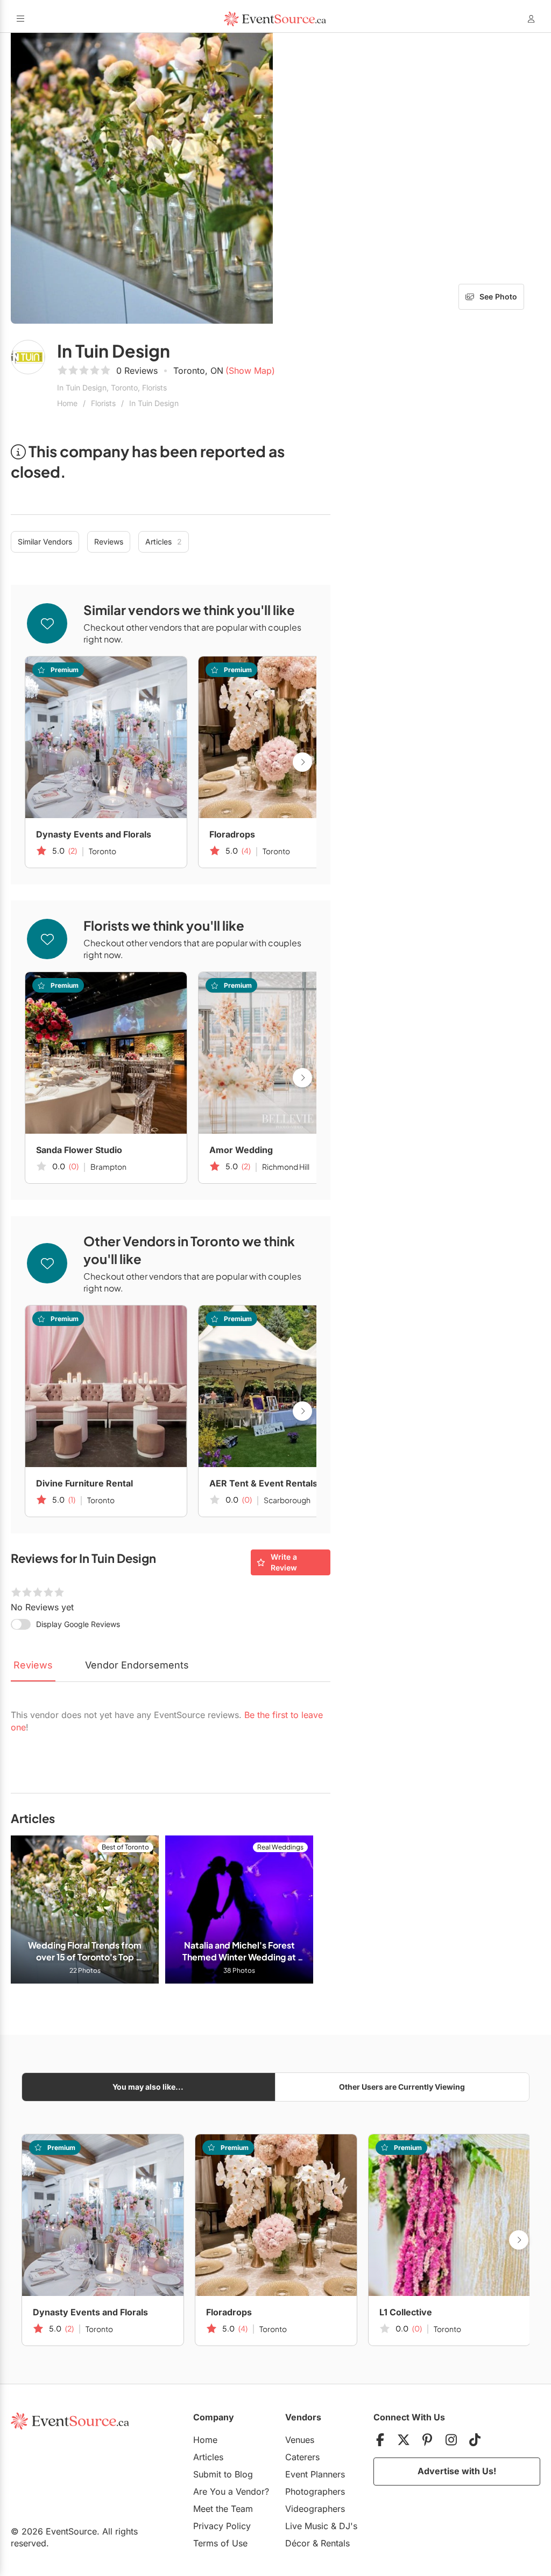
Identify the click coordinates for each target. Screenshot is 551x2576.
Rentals (335, 2543)
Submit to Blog (223, 2474)
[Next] (302, 762)
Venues (300, 2440)
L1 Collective (406, 2312)
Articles (164, 542)
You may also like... (148, 2087)
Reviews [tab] (33, 1665)
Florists (103, 403)
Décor (298, 2543)
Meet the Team (223, 2509)
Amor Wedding (241, 1150)
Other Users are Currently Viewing (402, 2087)
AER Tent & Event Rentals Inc (271, 1483)
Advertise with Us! (457, 2471)
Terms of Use (220, 2543)
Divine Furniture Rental (84, 1483)
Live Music (307, 2526)
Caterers (302, 2457)
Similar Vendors (45, 542)
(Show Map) (250, 371)
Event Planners (315, 2474)
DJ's (348, 2526)
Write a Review (284, 1562)
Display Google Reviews (78, 1624)
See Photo (498, 296)
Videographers (315, 2509)
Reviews (109, 542)
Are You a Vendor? (231, 2491)
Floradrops (232, 834)
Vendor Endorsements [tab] (137, 1665)
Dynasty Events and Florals (94, 834)
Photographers (315, 2491)
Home (67, 403)
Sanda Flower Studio (79, 1150)
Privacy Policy (222, 2526)
